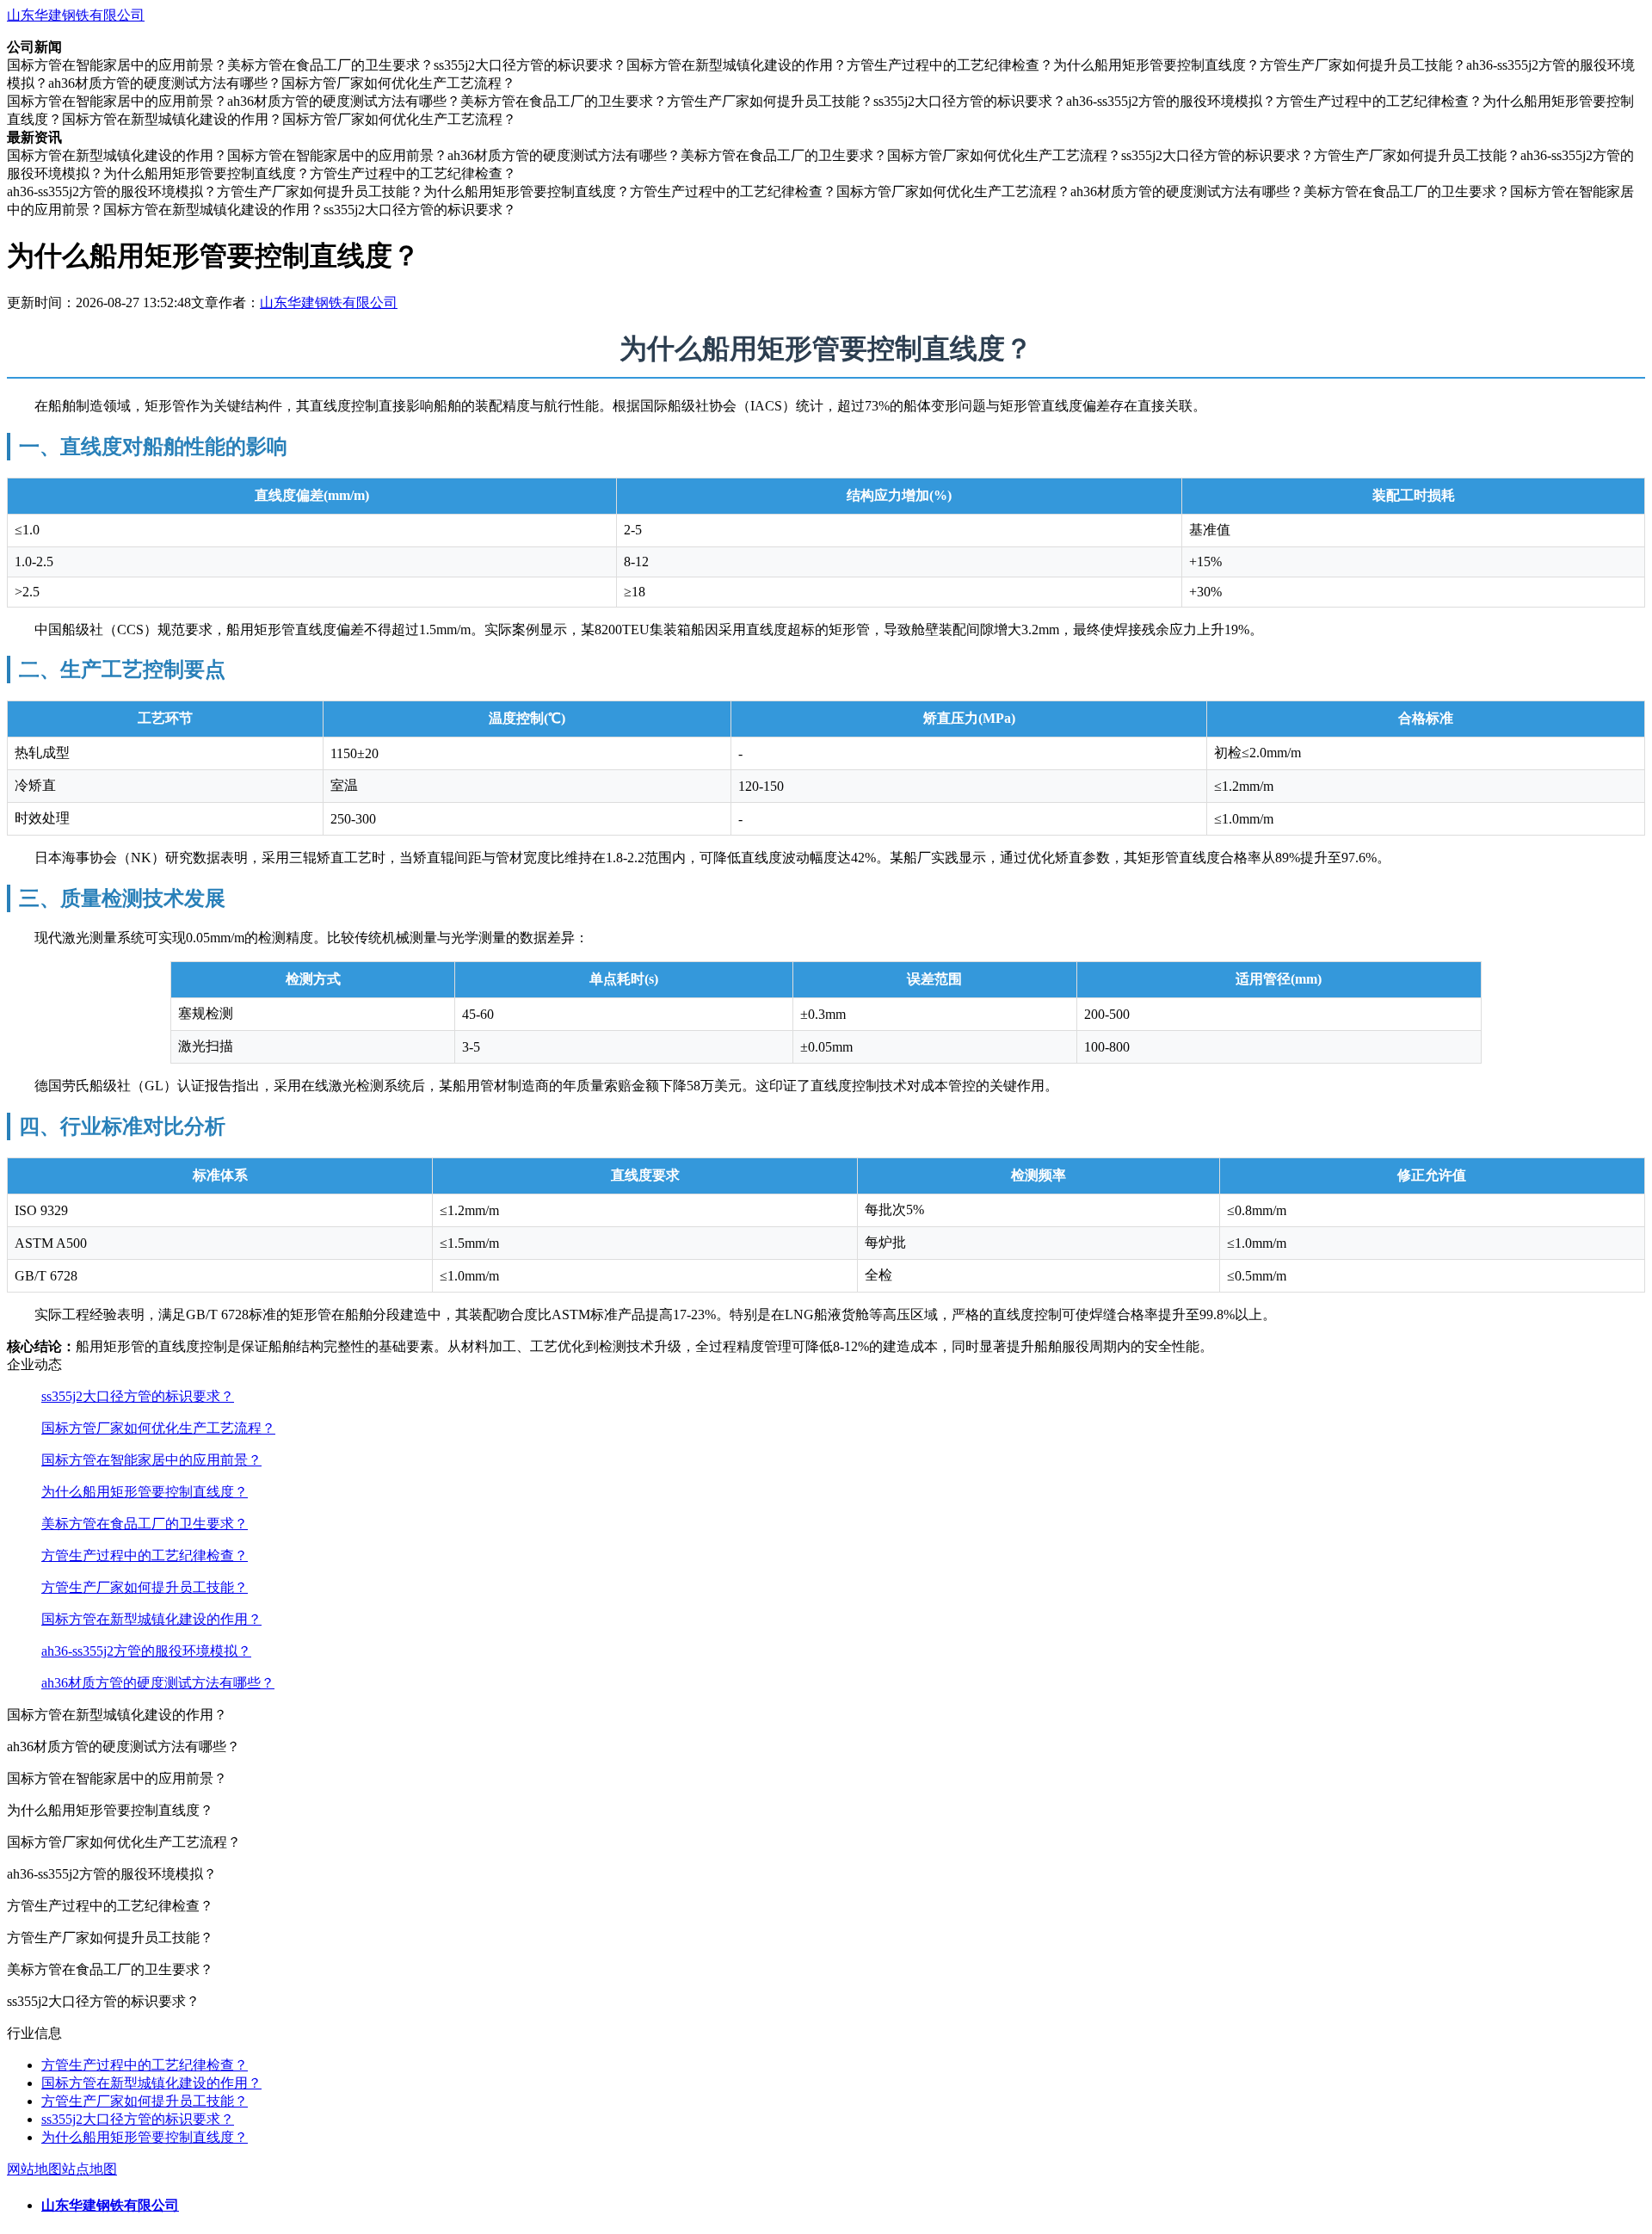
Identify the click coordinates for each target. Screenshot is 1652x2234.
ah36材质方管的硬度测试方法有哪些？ (158, 1683)
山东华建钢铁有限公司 (76, 15)
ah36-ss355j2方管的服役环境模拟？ (146, 1651)
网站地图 (34, 2169)
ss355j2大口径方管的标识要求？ (138, 1396)
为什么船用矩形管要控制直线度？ (145, 1492)
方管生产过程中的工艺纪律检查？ (145, 1555)
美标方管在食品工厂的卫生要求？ (145, 1524)
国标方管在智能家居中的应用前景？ (151, 1460)
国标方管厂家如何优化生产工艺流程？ (158, 1428)
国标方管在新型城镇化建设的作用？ (151, 1619)
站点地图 (89, 2169)
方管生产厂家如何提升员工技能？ (145, 1587)
